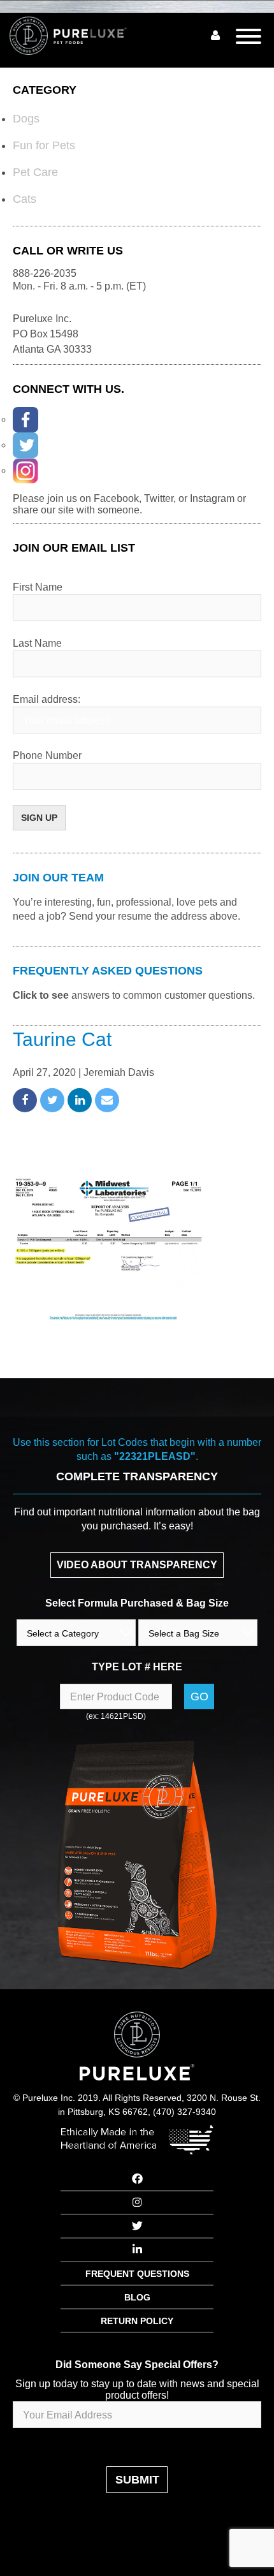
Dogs (26, 119)
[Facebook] (25, 420)
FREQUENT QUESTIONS (137, 2274)
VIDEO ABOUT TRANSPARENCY (137, 1565)
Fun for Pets (44, 145)
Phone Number (47, 755)
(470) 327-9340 (184, 2112)
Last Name (37, 643)
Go (199, 1696)
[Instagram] (25, 471)
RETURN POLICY (137, 2321)
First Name (38, 587)
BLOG (137, 2297)
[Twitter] (25, 445)
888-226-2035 (45, 273)
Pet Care (35, 172)
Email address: (47, 699)
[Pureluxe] (83, 36)
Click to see (41, 995)
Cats (25, 199)
